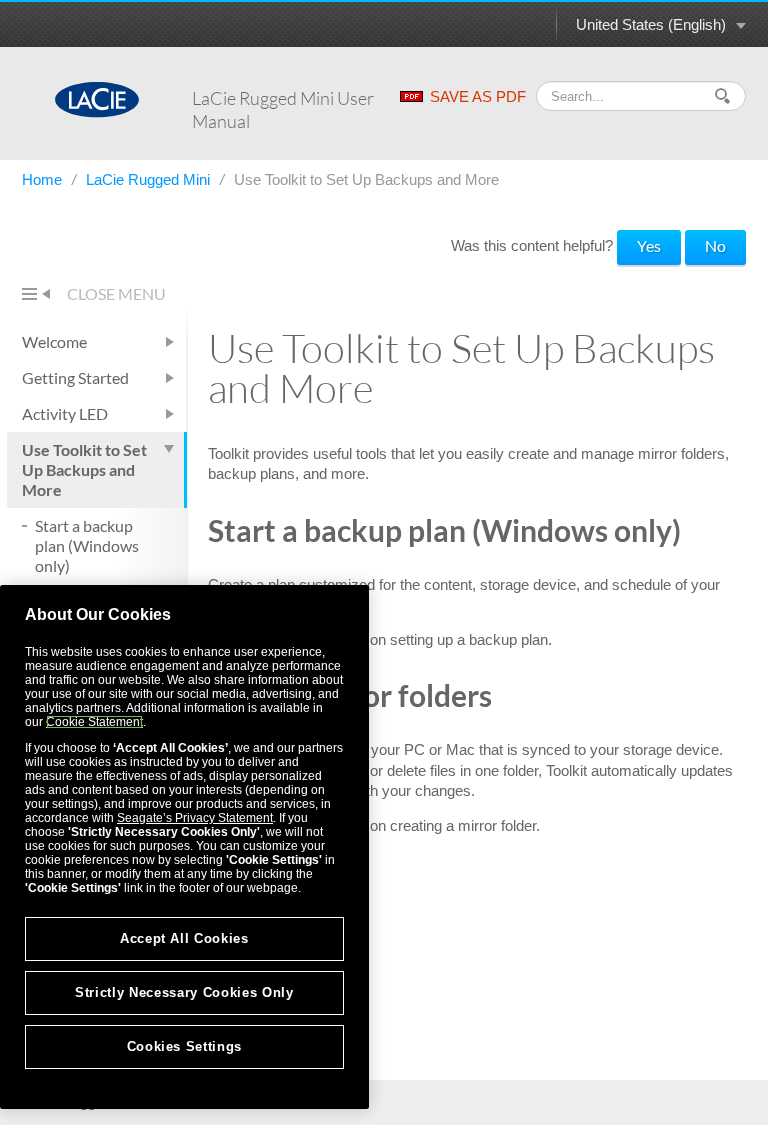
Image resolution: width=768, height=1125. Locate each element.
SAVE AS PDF (478, 96)
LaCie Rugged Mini (150, 179)
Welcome (54, 341)
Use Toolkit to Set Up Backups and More (84, 469)
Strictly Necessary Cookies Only (184, 992)
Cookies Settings (185, 1046)
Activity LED (65, 413)
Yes (649, 245)
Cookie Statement (94, 722)
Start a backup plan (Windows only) (87, 545)
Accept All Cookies (184, 938)
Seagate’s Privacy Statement (195, 818)
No (715, 245)
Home (44, 179)
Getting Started (75, 377)
